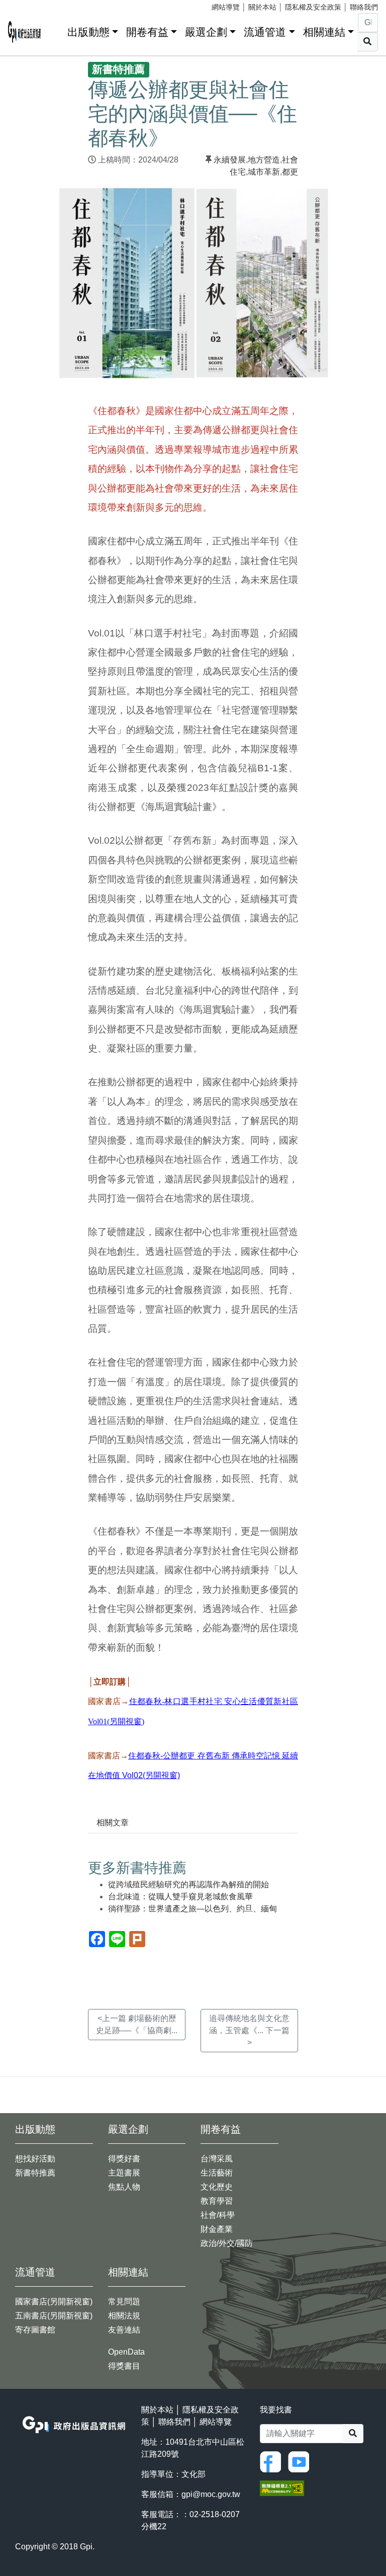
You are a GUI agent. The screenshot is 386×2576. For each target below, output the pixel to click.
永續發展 (230, 160)
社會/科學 (218, 2215)
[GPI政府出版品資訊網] (25, 32)
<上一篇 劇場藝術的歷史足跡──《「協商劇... (137, 2024)
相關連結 (324, 32)
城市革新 (264, 172)
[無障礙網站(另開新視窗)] (282, 2487)
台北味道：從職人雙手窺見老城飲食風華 (180, 1897)
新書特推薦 (35, 2173)
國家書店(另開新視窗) (54, 2302)
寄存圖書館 (35, 2330)
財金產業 (217, 2229)
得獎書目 (124, 2366)
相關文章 (113, 1823)
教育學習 (217, 2201)
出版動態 (88, 32)
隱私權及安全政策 (313, 7)
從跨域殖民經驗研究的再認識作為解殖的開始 (188, 1884)
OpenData (126, 2352)
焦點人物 (124, 2187)
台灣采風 (217, 2159)
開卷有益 (147, 32)
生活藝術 (217, 2173)
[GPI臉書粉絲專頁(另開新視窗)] (273, 2461)
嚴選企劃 (206, 32)
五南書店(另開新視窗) (54, 2316)
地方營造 (264, 160)
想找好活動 (35, 2159)
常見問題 (124, 2302)
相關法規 (124, 2316)
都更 (290, 172)
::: (56, 30)
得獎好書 (124, 2159)
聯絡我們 (364, 7)
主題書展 (124, 2173)
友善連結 (124, 2330)
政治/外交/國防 (227, 2243)
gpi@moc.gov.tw (211, 2494)
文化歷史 (217, 2187)
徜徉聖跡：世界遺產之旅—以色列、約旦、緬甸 (192, 1909)
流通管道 (265, 32)
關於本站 (262, 7)
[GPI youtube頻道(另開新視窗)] (301, 2461)
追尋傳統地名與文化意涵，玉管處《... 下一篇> (249, 2030)
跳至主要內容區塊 (28, 5)
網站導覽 (226, 7)
